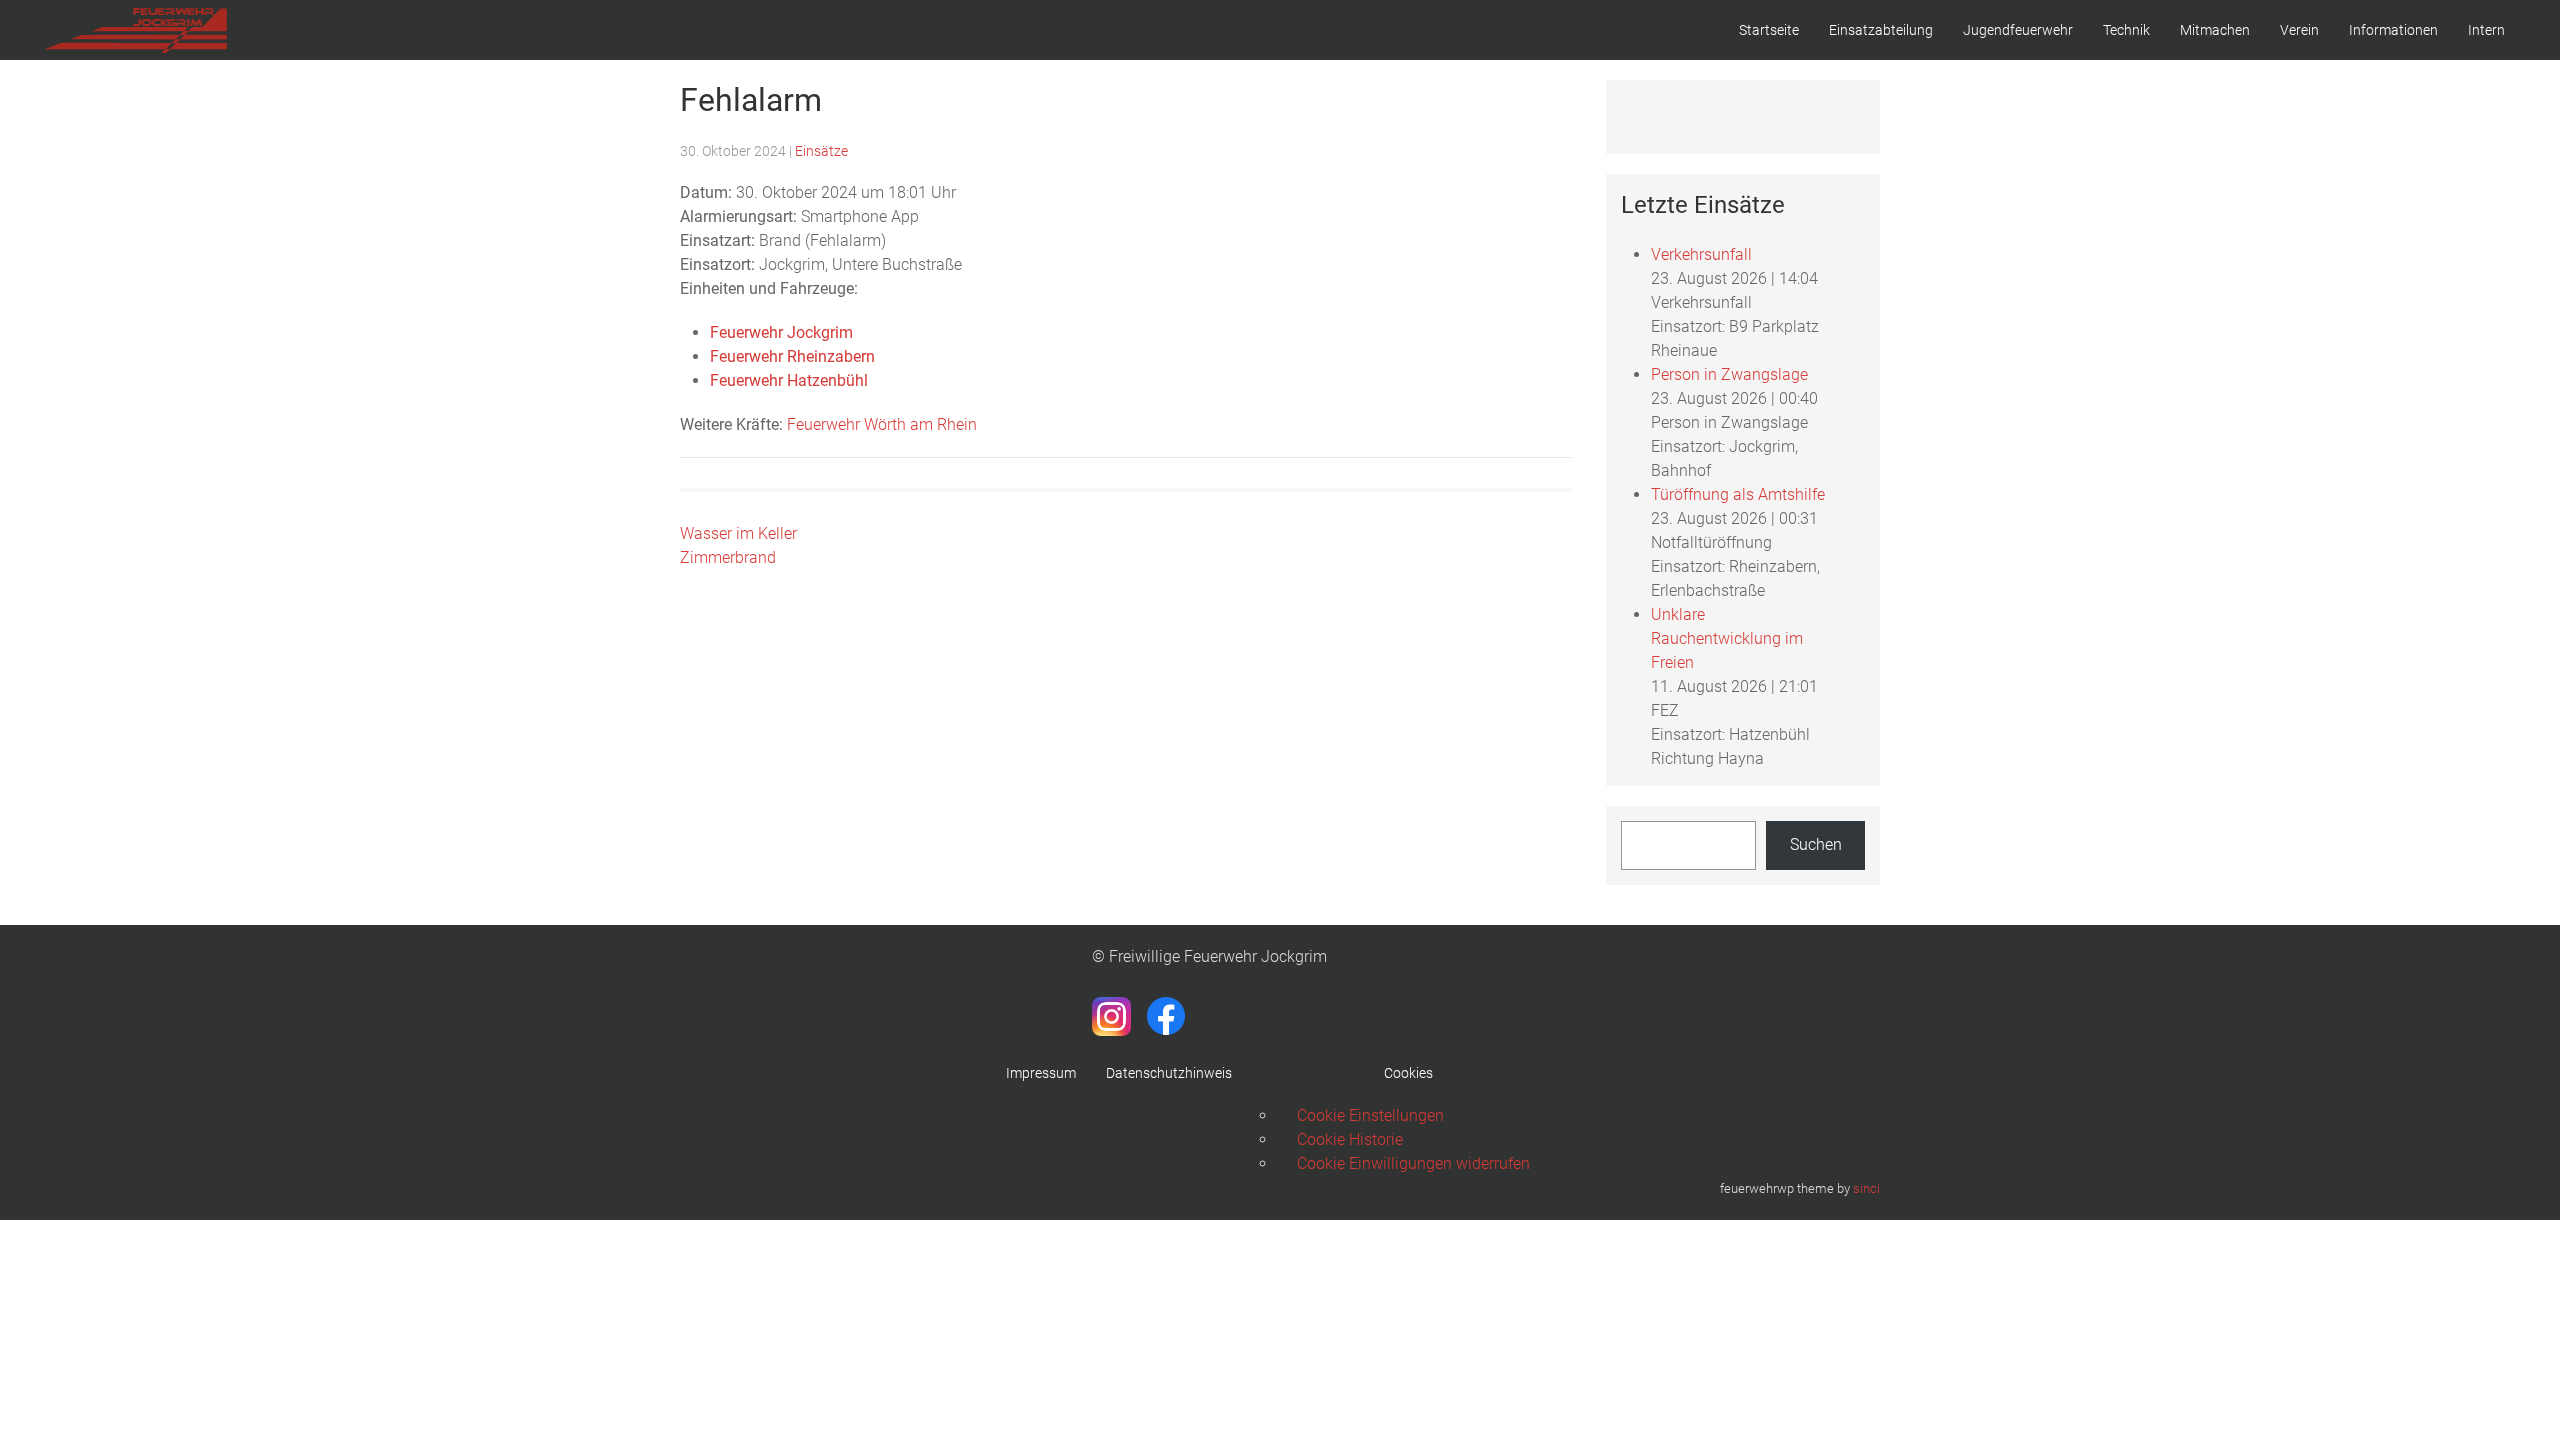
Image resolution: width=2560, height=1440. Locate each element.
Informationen (2393, 30)
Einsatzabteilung (1881, 30)
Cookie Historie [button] (1350, 1139)
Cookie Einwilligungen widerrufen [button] (1413, 1163)
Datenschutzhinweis (1169, 1073)
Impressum (1041, 1073)
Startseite (1769, 30)
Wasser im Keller (738, 533)
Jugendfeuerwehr (2018, 30)
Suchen (1816, 844)
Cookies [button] (1408, 1073)
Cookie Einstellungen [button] (1370, 1115)
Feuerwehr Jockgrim (781, 332)
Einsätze (821, 151)
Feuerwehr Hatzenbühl (789, 380)
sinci (1866, 1188)
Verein (2299, 30)
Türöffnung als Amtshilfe (1738, 494)
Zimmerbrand (728, 557)
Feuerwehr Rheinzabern (792, 356)
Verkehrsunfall (1701, 254)
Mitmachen (2215, 30)
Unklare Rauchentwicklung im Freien (1727, 638)
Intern (2486, 30)
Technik (2126, 30)
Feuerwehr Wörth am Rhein (882, 424)
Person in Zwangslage (1729, 374)
